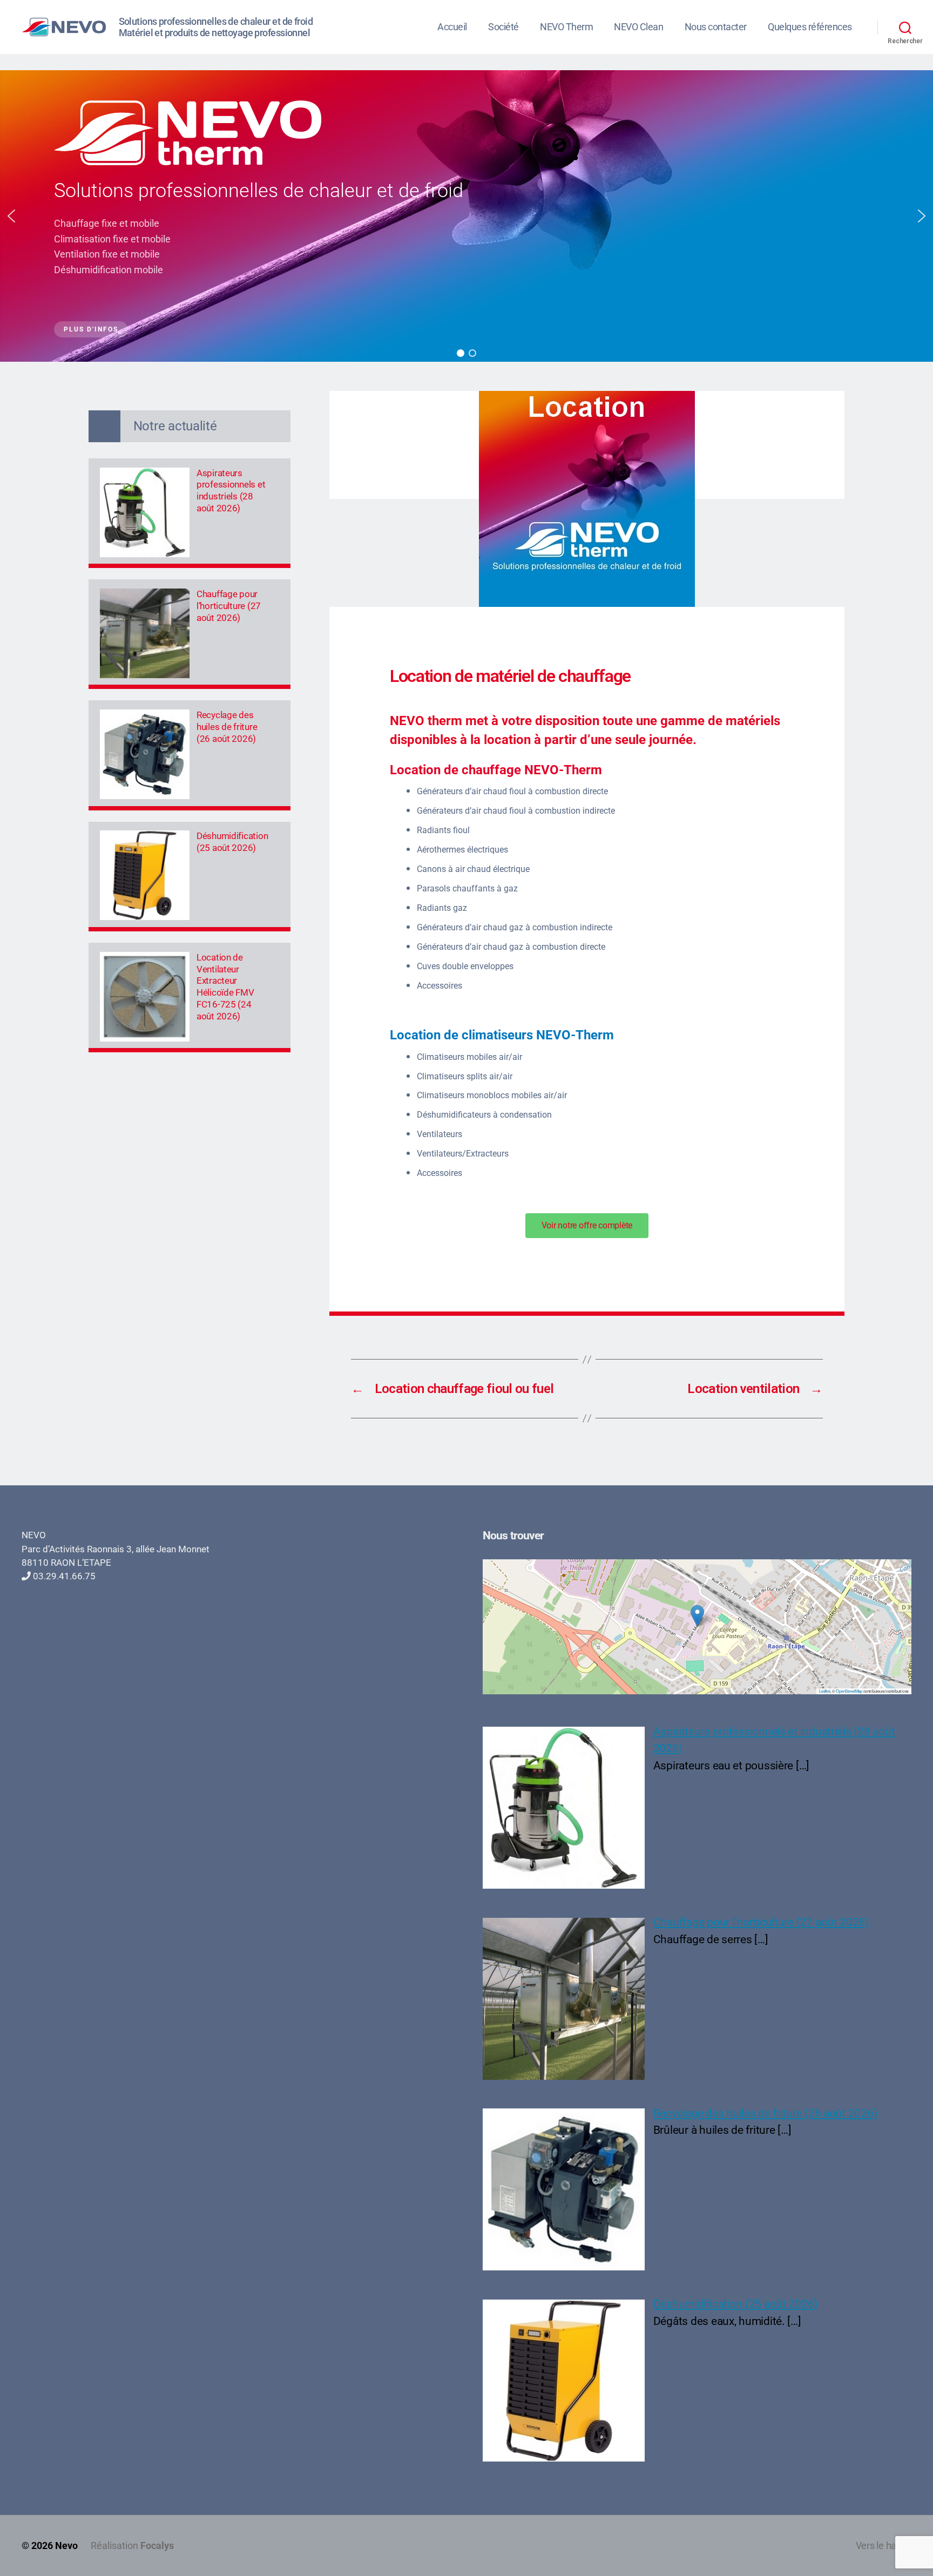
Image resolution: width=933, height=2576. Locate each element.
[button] (11, 216)
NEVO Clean (638, 27)
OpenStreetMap (849, 1691)
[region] (466, 216)
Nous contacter (716, 27)
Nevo (66, 2545)
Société (503, 27)
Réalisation (132, 2545)
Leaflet (824, 1691)
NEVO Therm (566, 27)
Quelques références (810, 27)
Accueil (452, 27)
